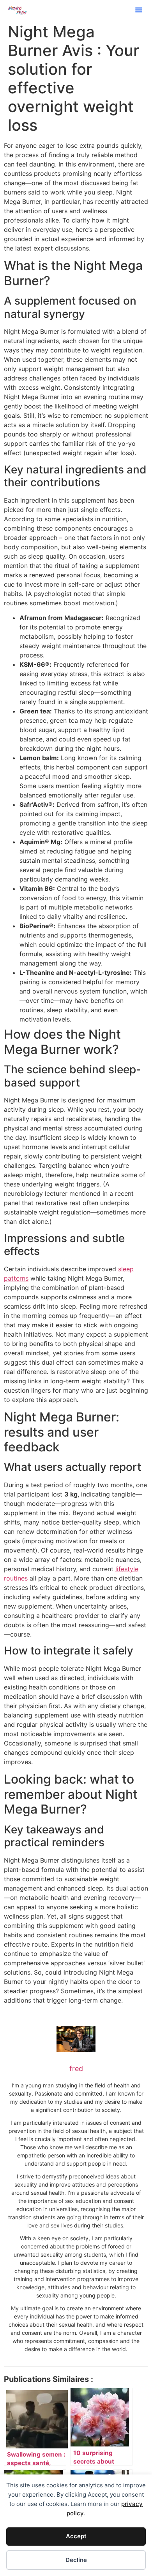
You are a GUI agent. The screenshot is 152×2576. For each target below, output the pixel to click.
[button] (139, 10)
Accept (76, 2536)
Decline (76, 2560)
